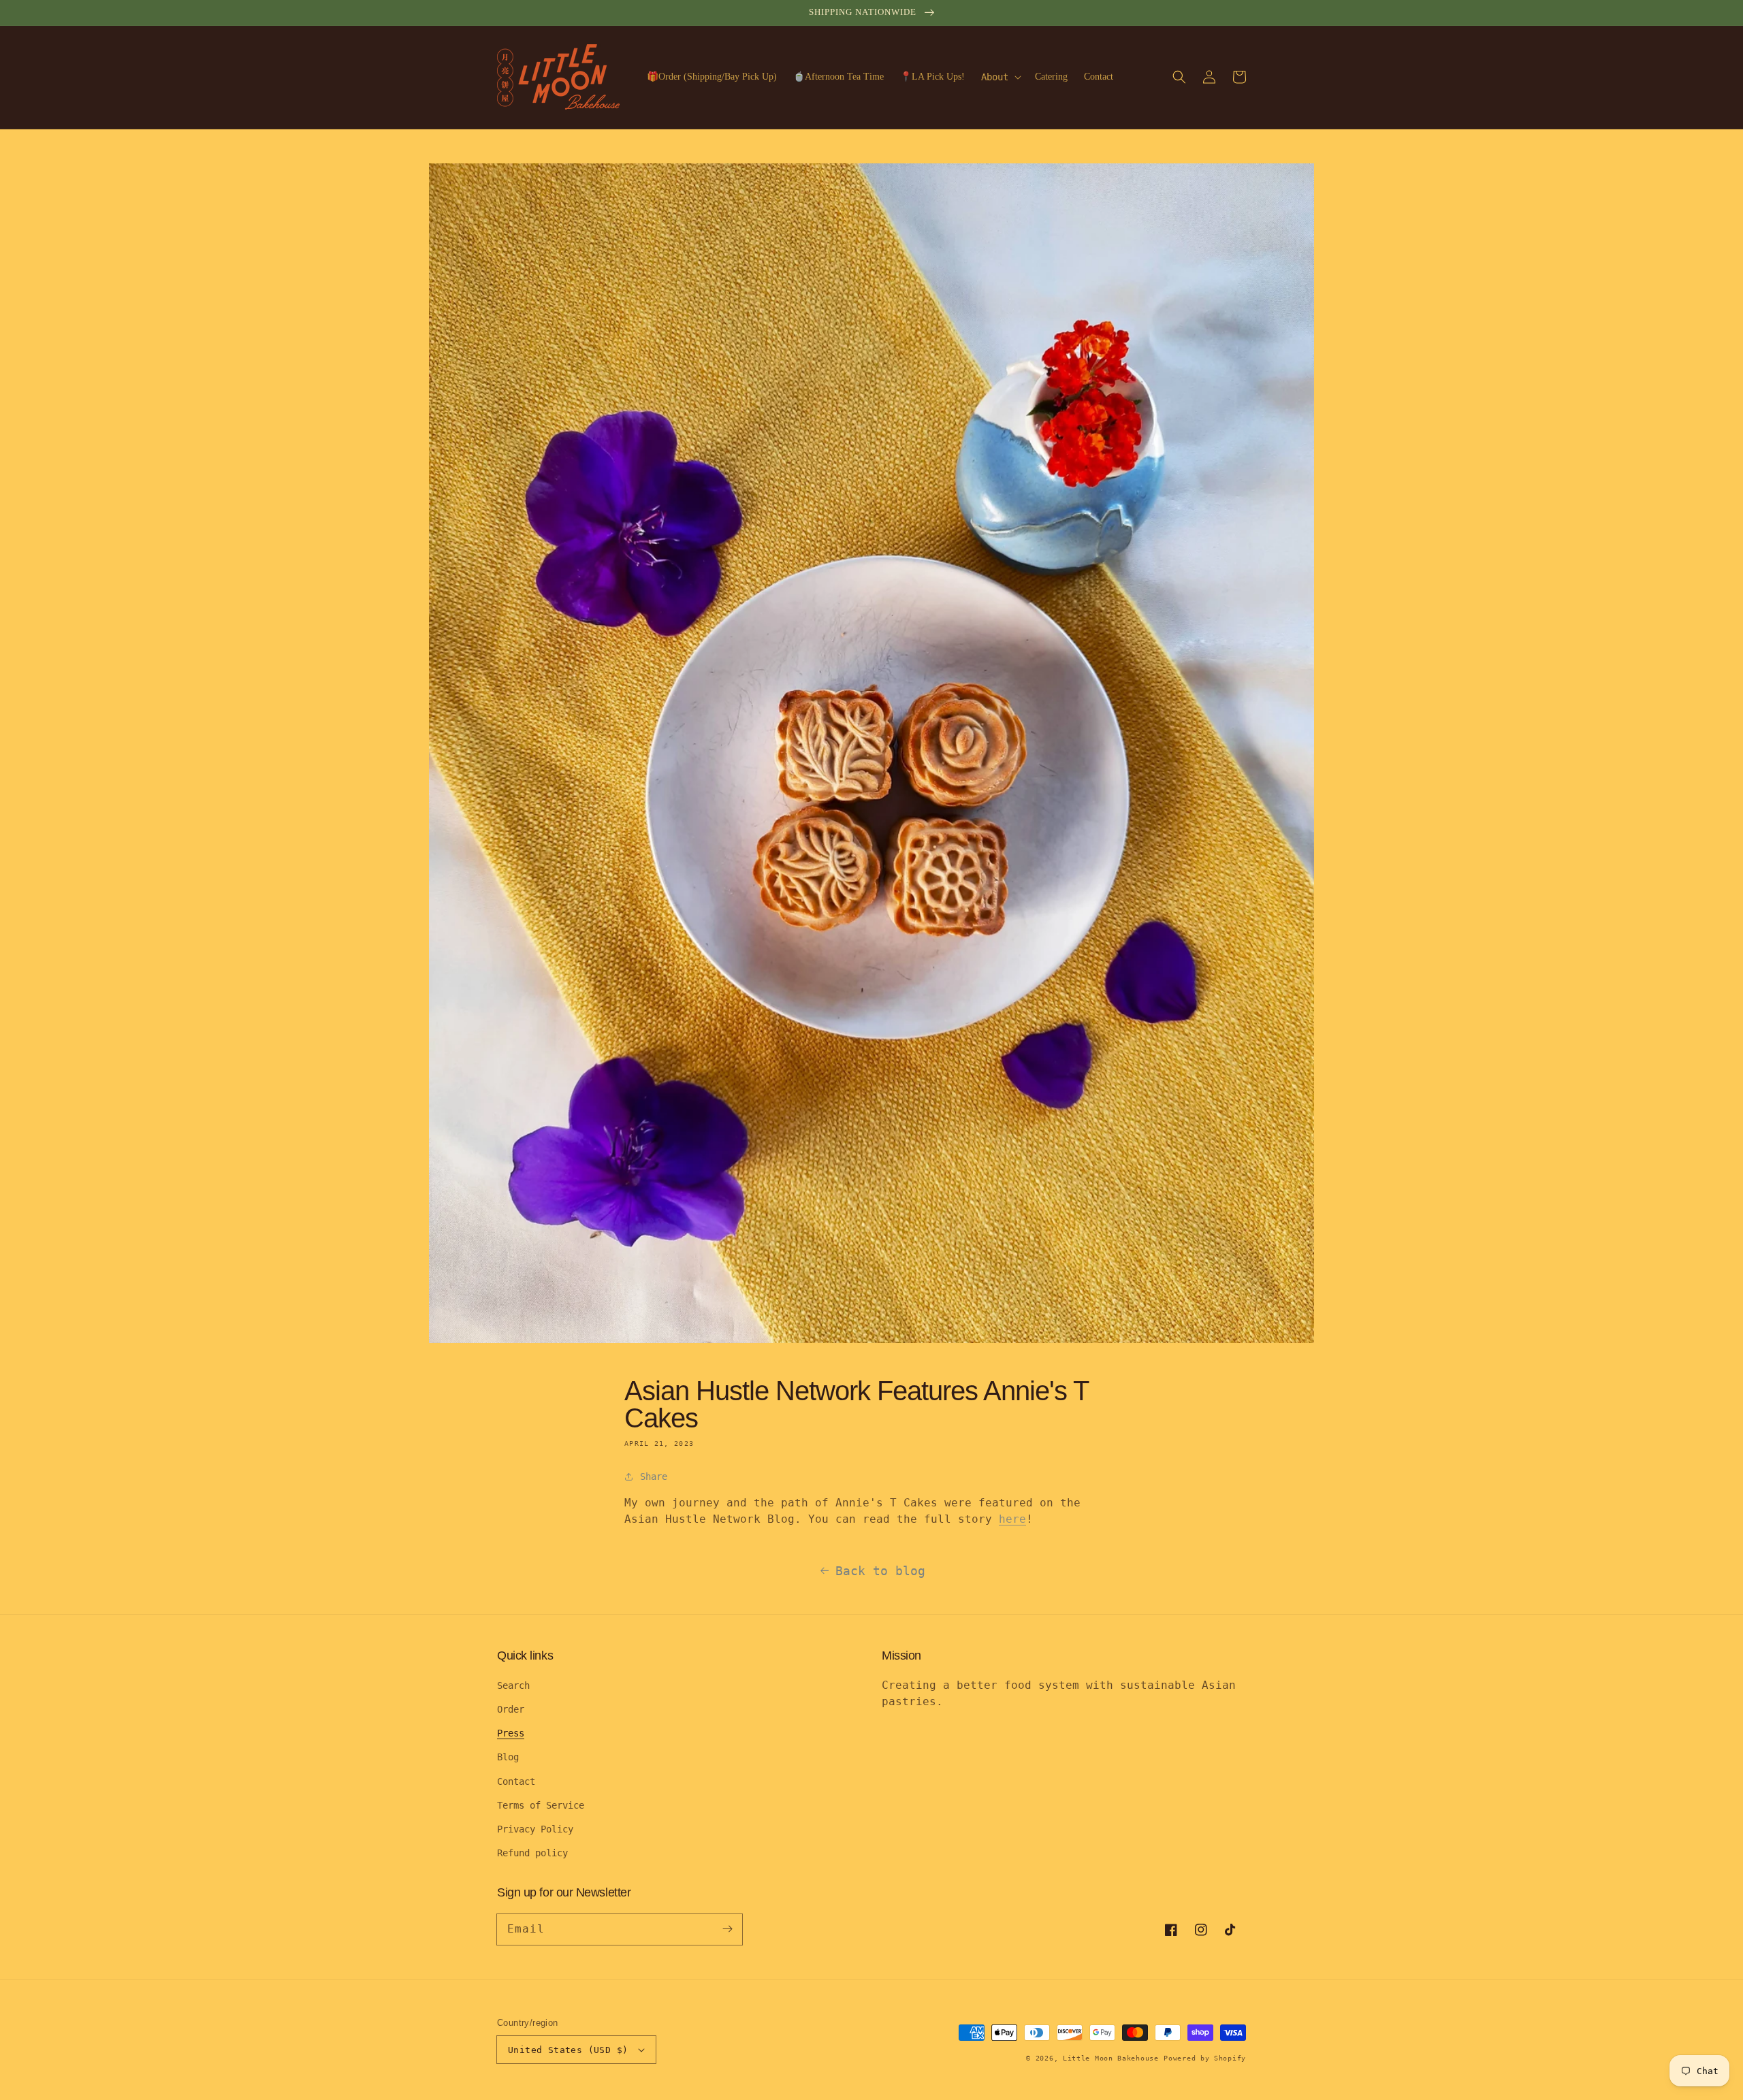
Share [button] (654, 1476)
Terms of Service (541, 1805)
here (1012, 1519)
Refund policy (532, 1853)
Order (511, 1709)
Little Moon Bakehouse (1111, 2058)
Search (513, 1685)
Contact (516, 1781)
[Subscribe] (727, 1929)
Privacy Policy (535, 1829)
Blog (508, 1757)
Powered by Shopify (1205, 2058)
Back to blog (880, 1571)
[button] (1179, 77)
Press (511, 1733)
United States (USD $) (568, 2050)
